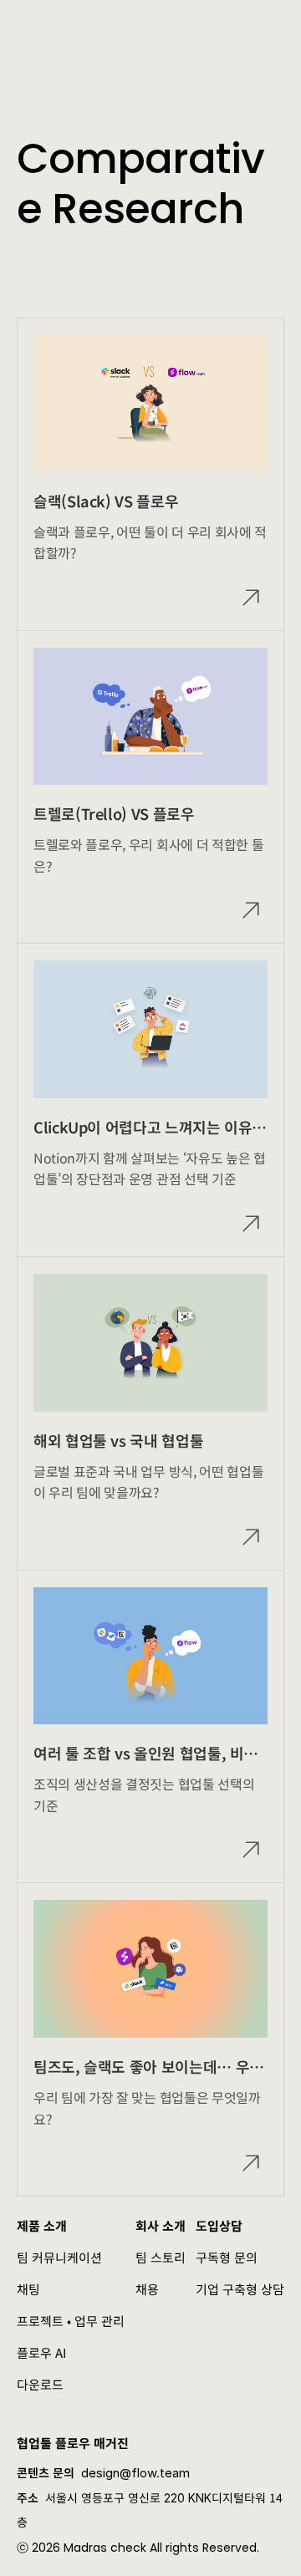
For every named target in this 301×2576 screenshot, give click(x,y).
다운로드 (40, 2384)
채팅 (28, 2289)
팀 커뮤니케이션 (59, 2257)
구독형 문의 (227, 2257)
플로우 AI (41, 2352)
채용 (147, 2289)
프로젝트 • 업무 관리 (71, 2321)
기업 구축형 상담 (240, 2289)
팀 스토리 (161, 2257)
